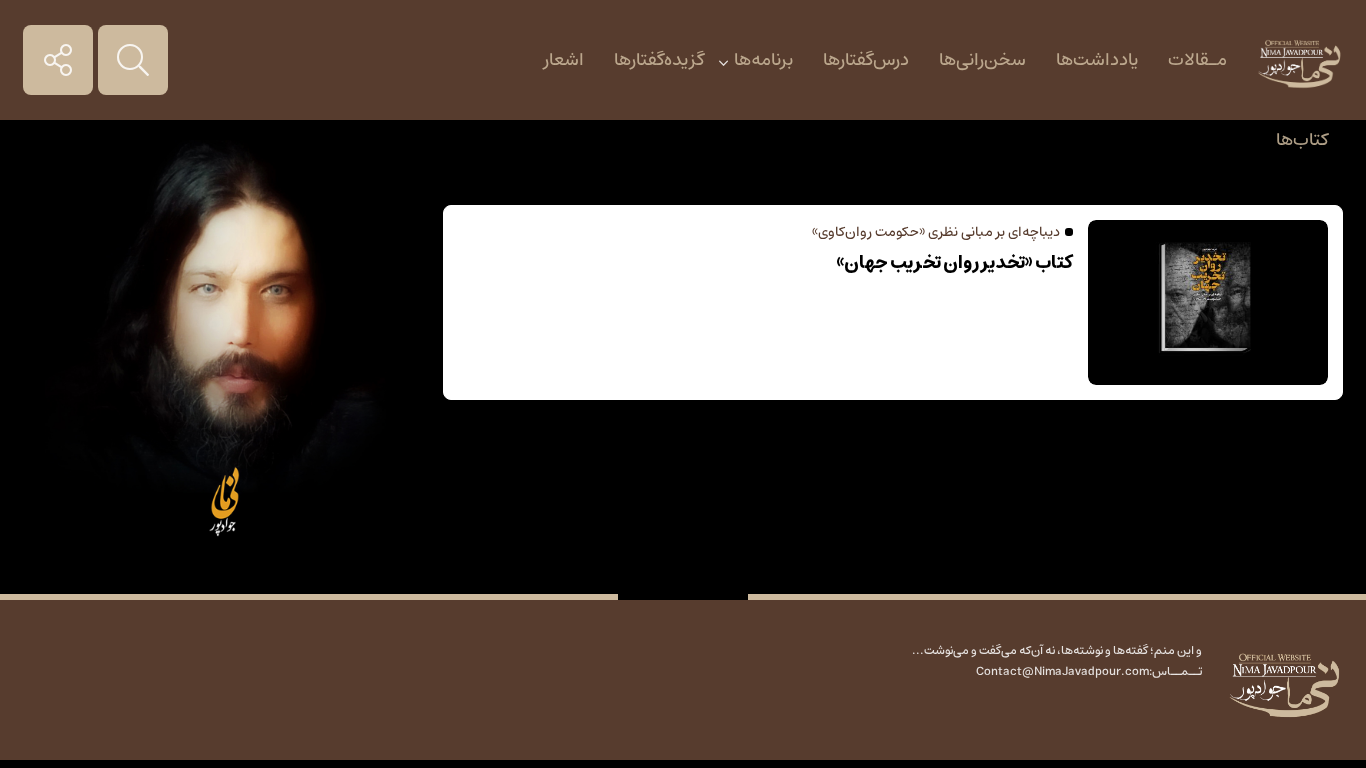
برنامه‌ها (763, 60)
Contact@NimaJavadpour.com (1062, 671)
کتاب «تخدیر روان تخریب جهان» (954, 263)
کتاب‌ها (1302, 140)
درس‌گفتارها (866, 60)
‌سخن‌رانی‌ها (982, 60)
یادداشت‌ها (1097, 60)
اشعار (564, 60)
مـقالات (1197, 60)
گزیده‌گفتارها (659, 60)
